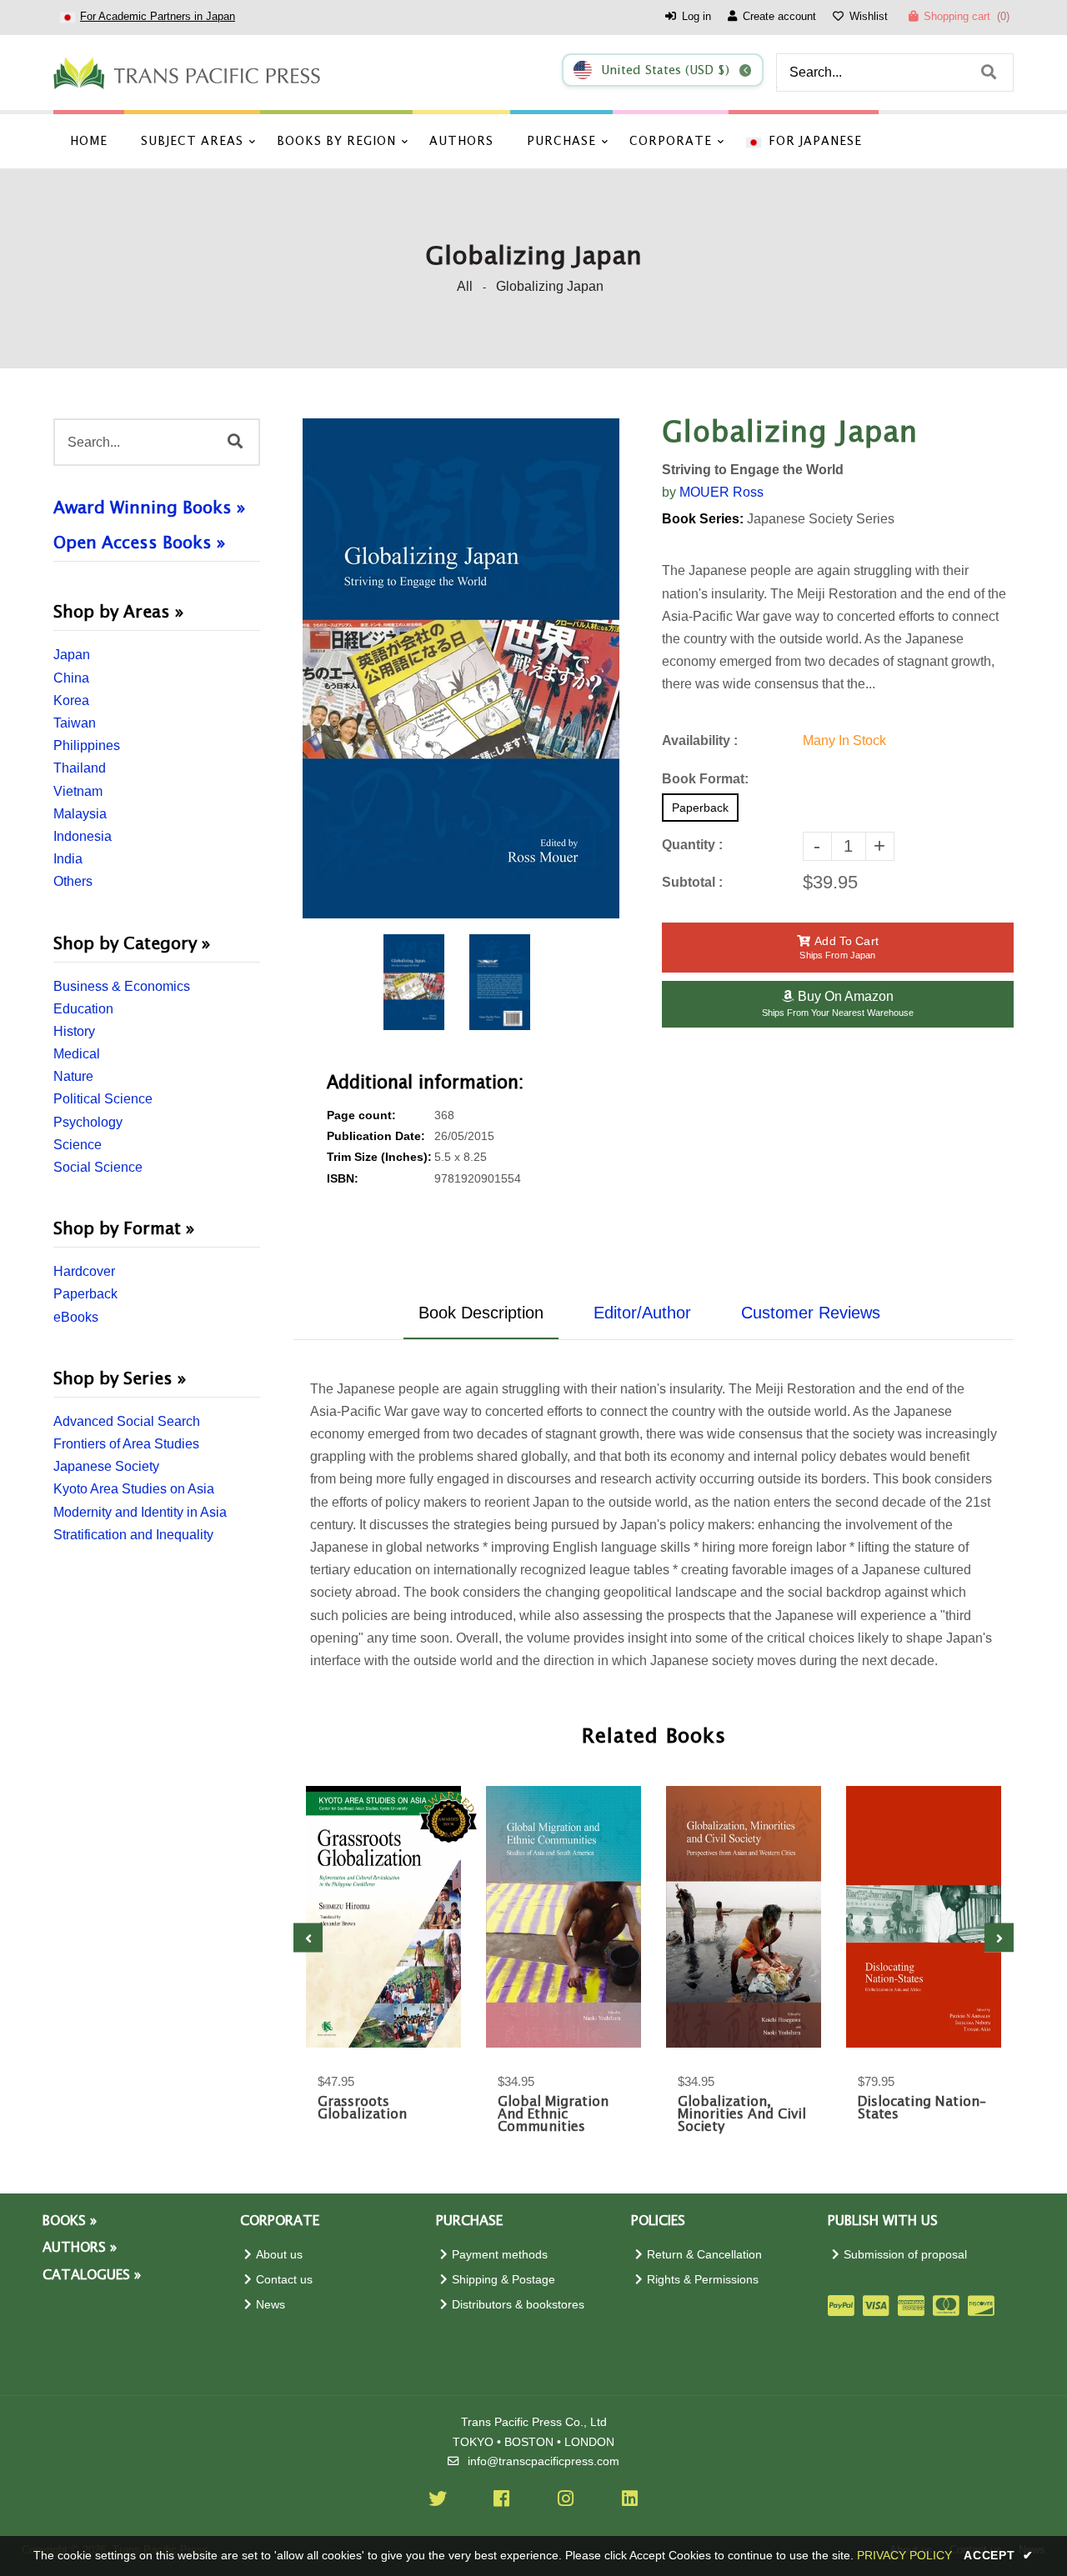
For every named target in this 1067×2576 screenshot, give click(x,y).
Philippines (87, 745)
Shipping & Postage (503, 2280)
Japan (72, 655)
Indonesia (83, 836)
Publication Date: (376, 1136)
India (68, 859)
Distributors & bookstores (518, 2305)
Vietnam (78, 791)
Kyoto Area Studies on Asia (134, 1489)
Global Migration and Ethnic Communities (553, 2115)
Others (73, 881)
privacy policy (904, 2555)
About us (279, 2255)
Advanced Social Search (127, 1421)
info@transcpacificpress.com (544, 2461)
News (271, 2305)
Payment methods (500, 2255)
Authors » (80, 2248)
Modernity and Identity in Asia (140, 1512)
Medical (77, 1054)
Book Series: (703, 519)
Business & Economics (122, 986)
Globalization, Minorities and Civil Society (742, 2115)
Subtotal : (692, 882)
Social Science (98, 1167)
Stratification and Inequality (133, 1535)
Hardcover (84, 1271)
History (74, 1031)
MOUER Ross (721, 492)
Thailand (80, 768)
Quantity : (692, 845)
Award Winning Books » (149, 508)
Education (83, 1009)
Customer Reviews (811, 1313)
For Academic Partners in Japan (158, 16)
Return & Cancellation (704, 2255)
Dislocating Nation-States (922, 2108)
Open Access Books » (139, 543)
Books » (70, 2221)
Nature (73, 1076)
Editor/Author (642, 1313)
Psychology (88, 1122)
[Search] (989, 73)
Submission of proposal (905, 2255)
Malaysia (80, 814)
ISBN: (343, 1179)
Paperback (85, 1294)
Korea (71, 700)
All (465, 286)
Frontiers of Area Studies (126, 1444)
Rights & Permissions (703, 2280)
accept (999, 2555)
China (71, 678)
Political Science (103, 1099)
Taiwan (75, 723)
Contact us (284, 2280)
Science (78, 1145)
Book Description (481, 1313)
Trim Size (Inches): (379, 1157)
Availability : (700, 740)
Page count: (361, 1115)
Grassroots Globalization (362, 2108)
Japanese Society (106, 1466)
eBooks (76, 1317)
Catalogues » (92, 2276)
